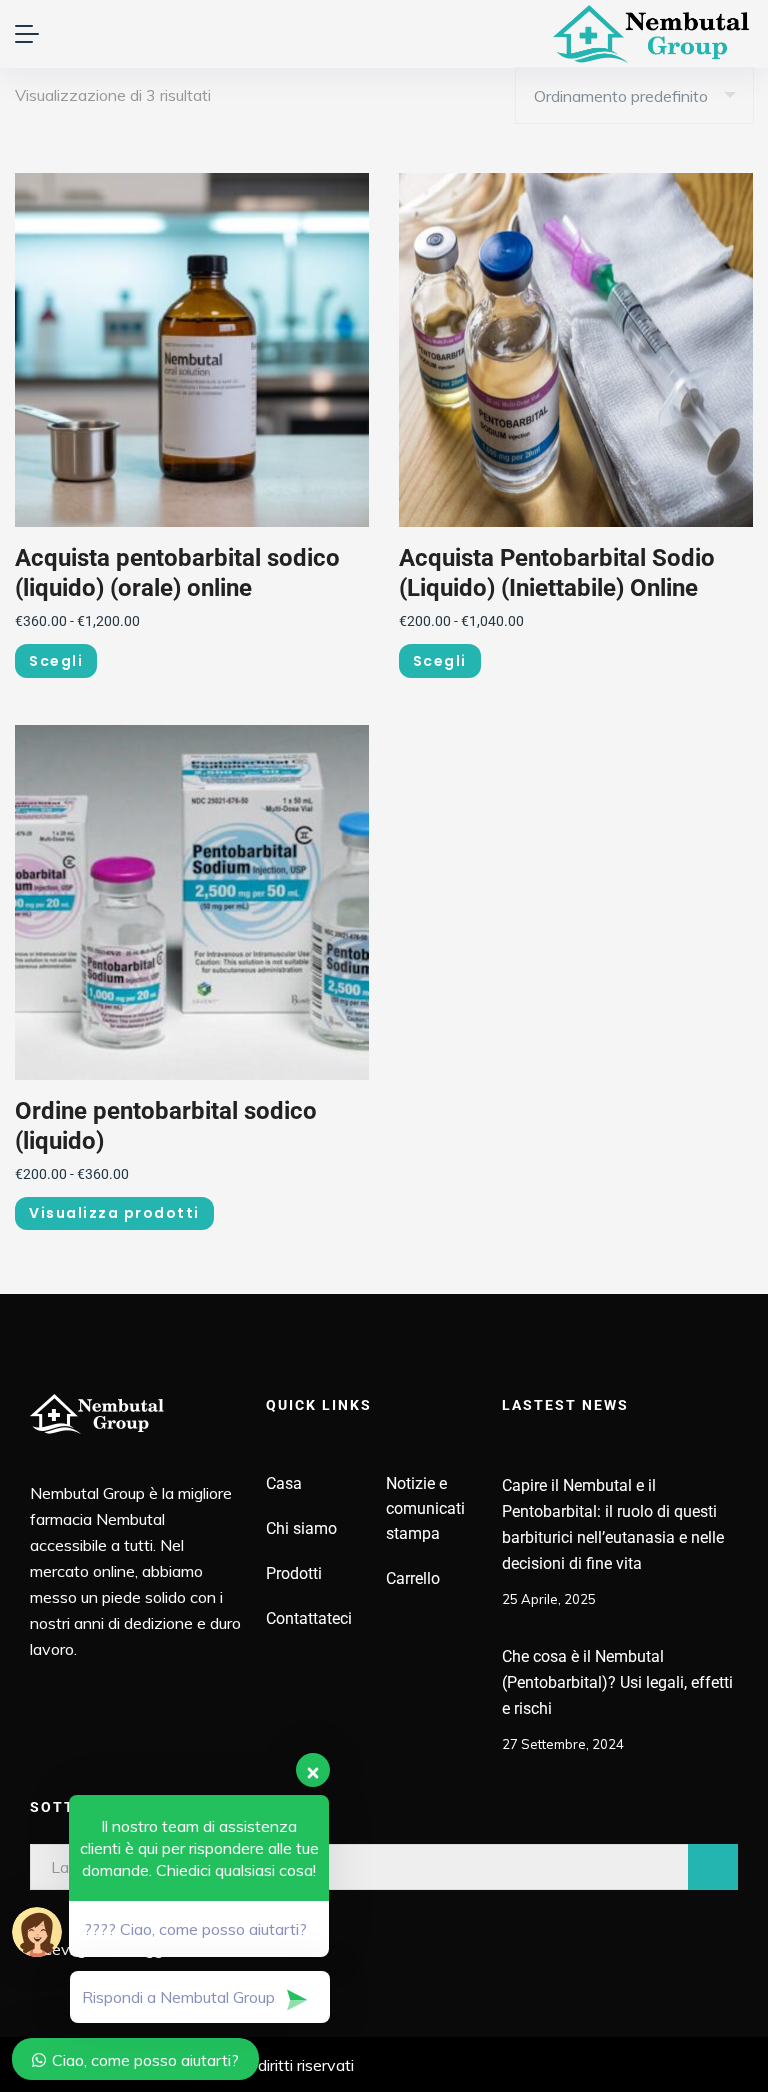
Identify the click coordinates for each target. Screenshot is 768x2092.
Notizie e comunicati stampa (425, 1508)
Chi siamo (301, 1528)
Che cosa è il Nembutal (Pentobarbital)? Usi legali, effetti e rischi (617, 1682)
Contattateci (309, 1618)
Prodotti (294, 1573)
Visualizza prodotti (114, 1213)
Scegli (56, 661)
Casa (284, 1483)
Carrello (413, 1578)
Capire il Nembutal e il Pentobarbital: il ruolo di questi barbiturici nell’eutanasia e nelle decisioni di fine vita (613, 1524)
